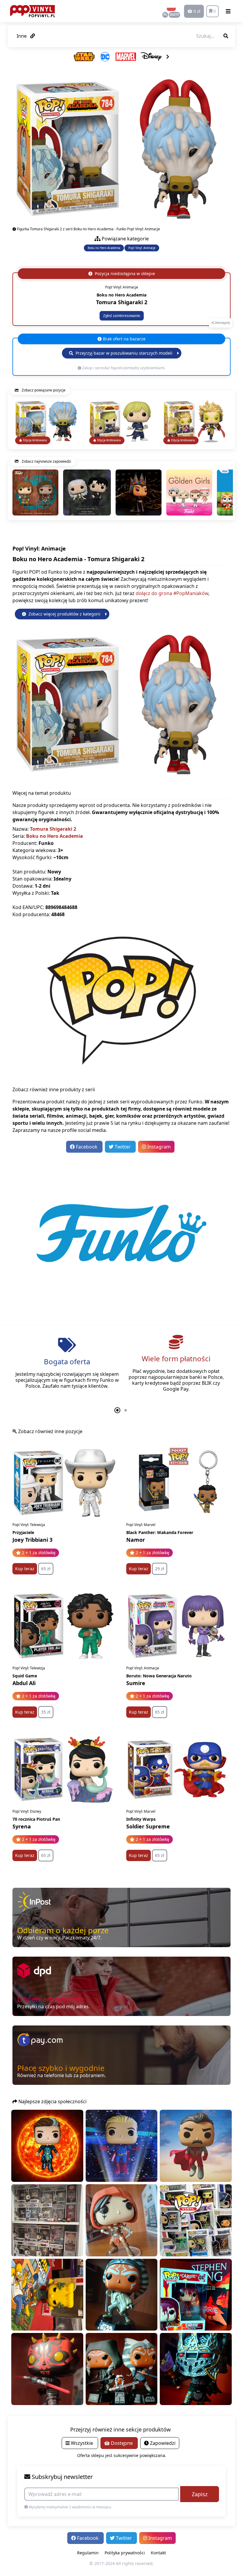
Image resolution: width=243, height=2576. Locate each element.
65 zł (46, 1569)
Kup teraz (25, 1569)
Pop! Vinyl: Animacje (142, 248)
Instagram (158, 1147)
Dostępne (122, 2443)
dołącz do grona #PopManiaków (172, 593)
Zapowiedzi (162, 2443)
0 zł (196, 11)
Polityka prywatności (125, 2553)
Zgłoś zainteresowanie (122, 316)
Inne (22, 36)
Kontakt (158, 2553)
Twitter (123, 1147)
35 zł (46, 1712)
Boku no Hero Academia (104, 248)
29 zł (160, 1569)
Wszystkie (82, 2443)
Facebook (87, 1147)
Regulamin (88, 2553)
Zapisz (200, 2494)
